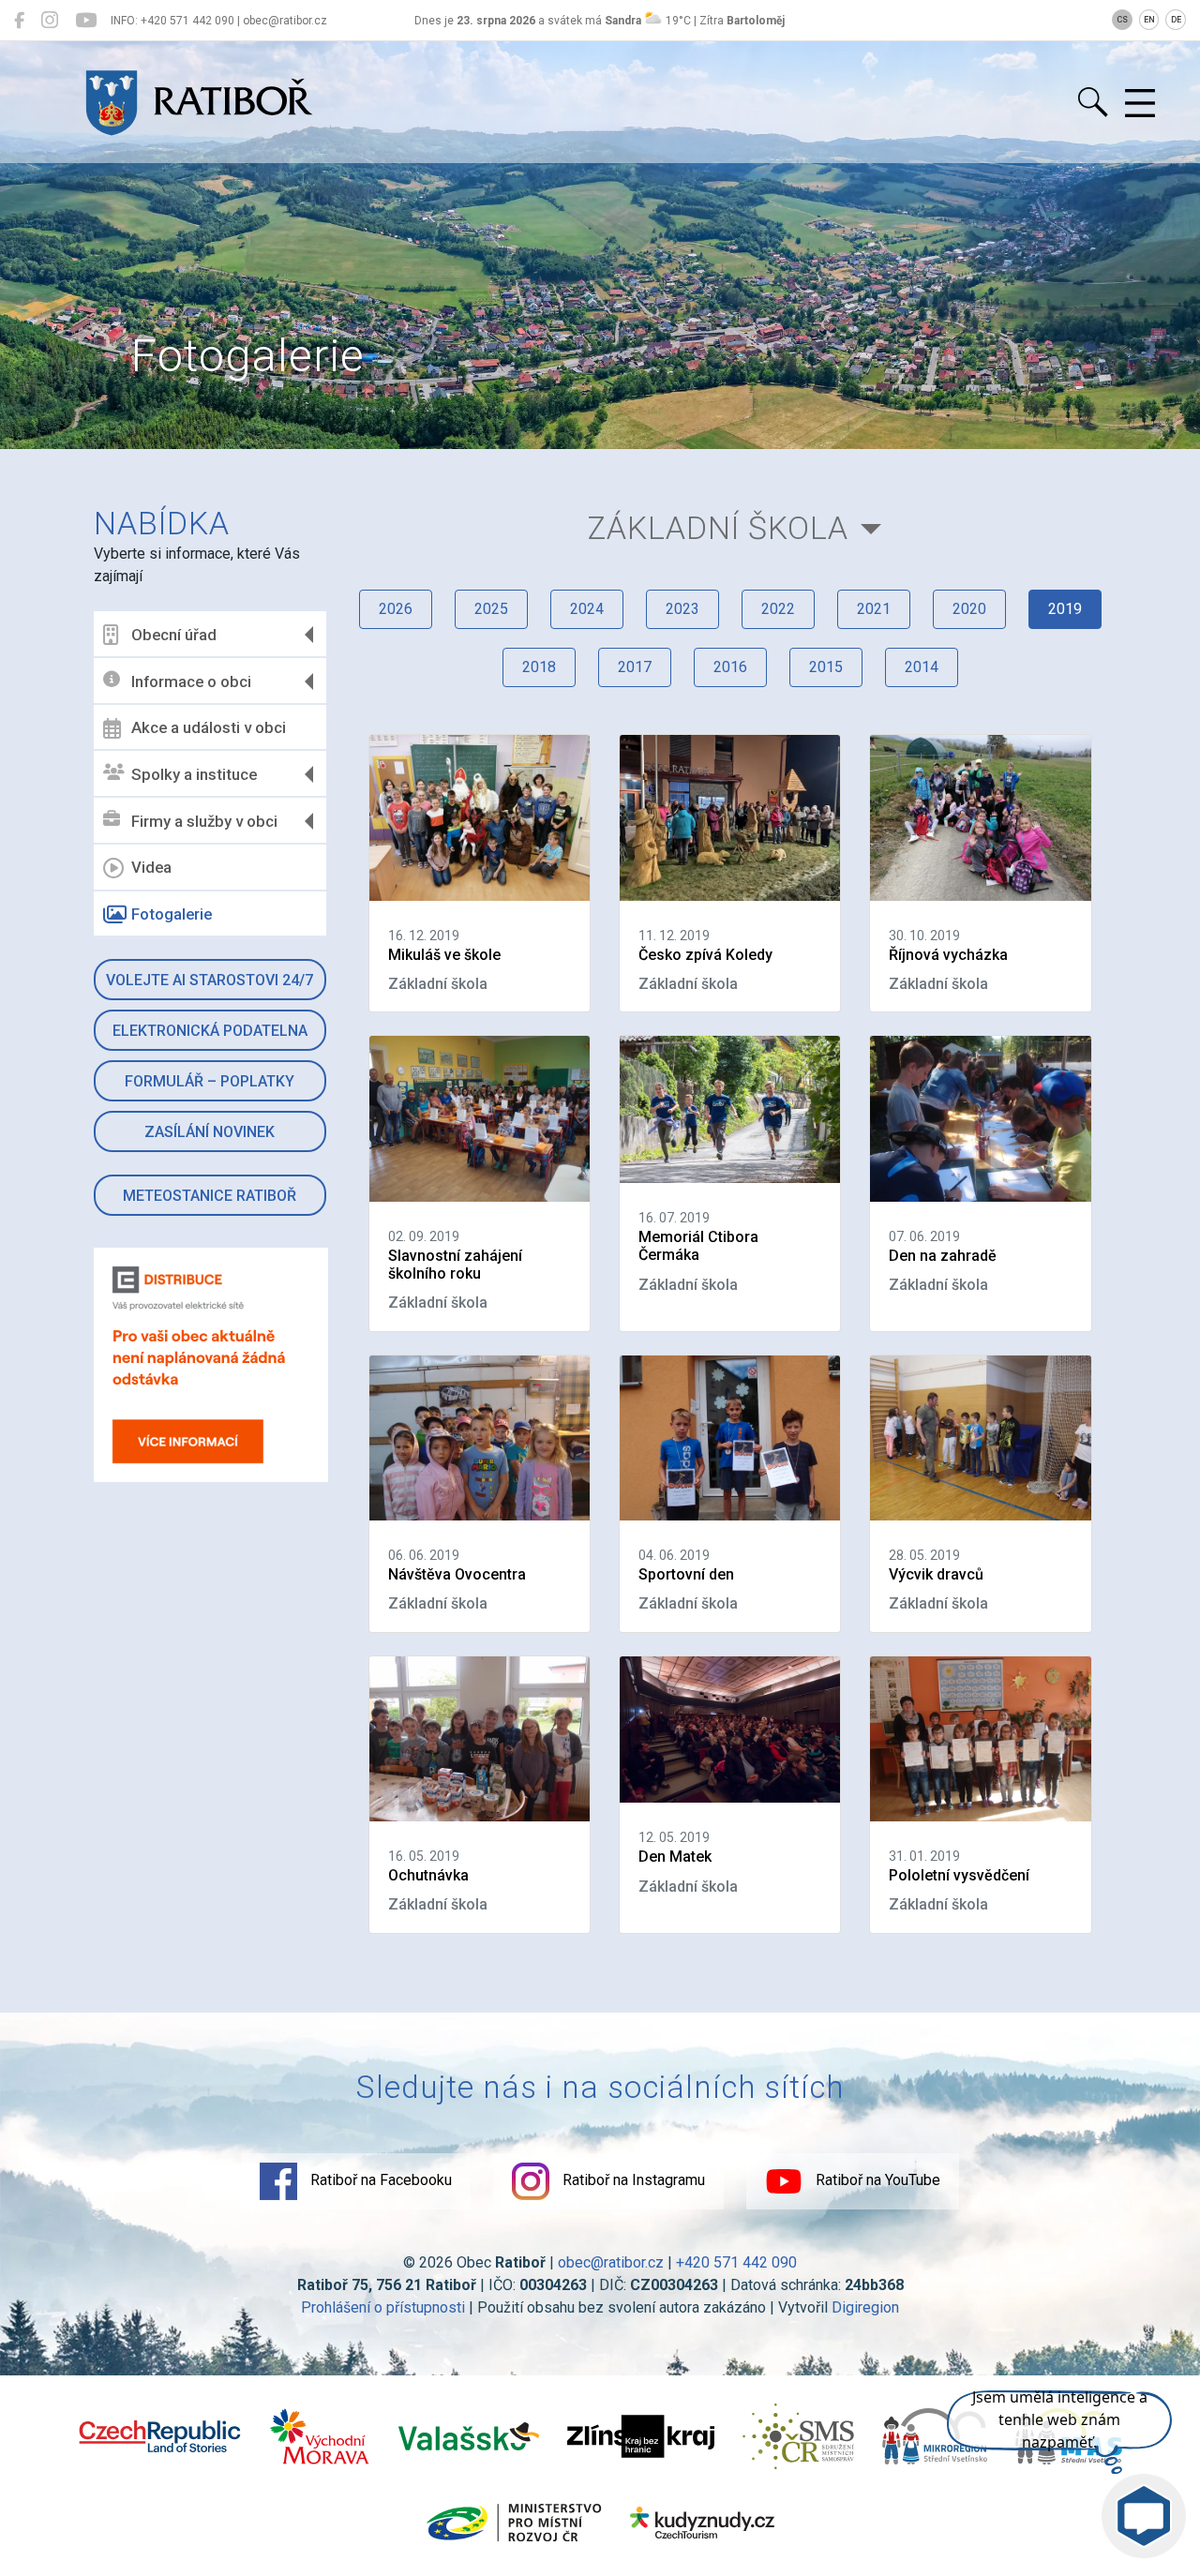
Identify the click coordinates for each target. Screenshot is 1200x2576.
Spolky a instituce (194, 774)
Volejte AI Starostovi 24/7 (210, 980)
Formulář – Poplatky (210, 1081)
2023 (682, 609)
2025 (491, 609)
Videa (151, 867)
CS (1122, 20)
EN (1149, 20)
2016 (730, 667)
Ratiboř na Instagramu (632, 2180)
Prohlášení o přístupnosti (383, 2307)
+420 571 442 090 (736, 2262)
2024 (587, 609)
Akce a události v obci (209, 727)
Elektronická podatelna (210, 1031)
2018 (539, 667)
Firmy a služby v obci (204, 821)
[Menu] (1140, 104)
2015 (826, 667)
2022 (778, 609)
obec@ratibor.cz (611, 2262)
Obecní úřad (174, 635)
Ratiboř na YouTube (876, 2180)
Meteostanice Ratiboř (210, 1196)
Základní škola (718, 528)
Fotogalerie (172, 914)
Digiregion (865, 2307)
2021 (874, 609)
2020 (969, 609)
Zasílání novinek (210, 1132)
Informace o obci (191, 681)
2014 (922, 667)
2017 (635, 667)
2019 (1065, 609)
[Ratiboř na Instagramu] (50, 21)
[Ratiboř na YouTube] (86, 21)
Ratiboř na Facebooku (379, 2180)
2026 (396, 609)
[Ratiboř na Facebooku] (19, 21)
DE (1176, 20)
